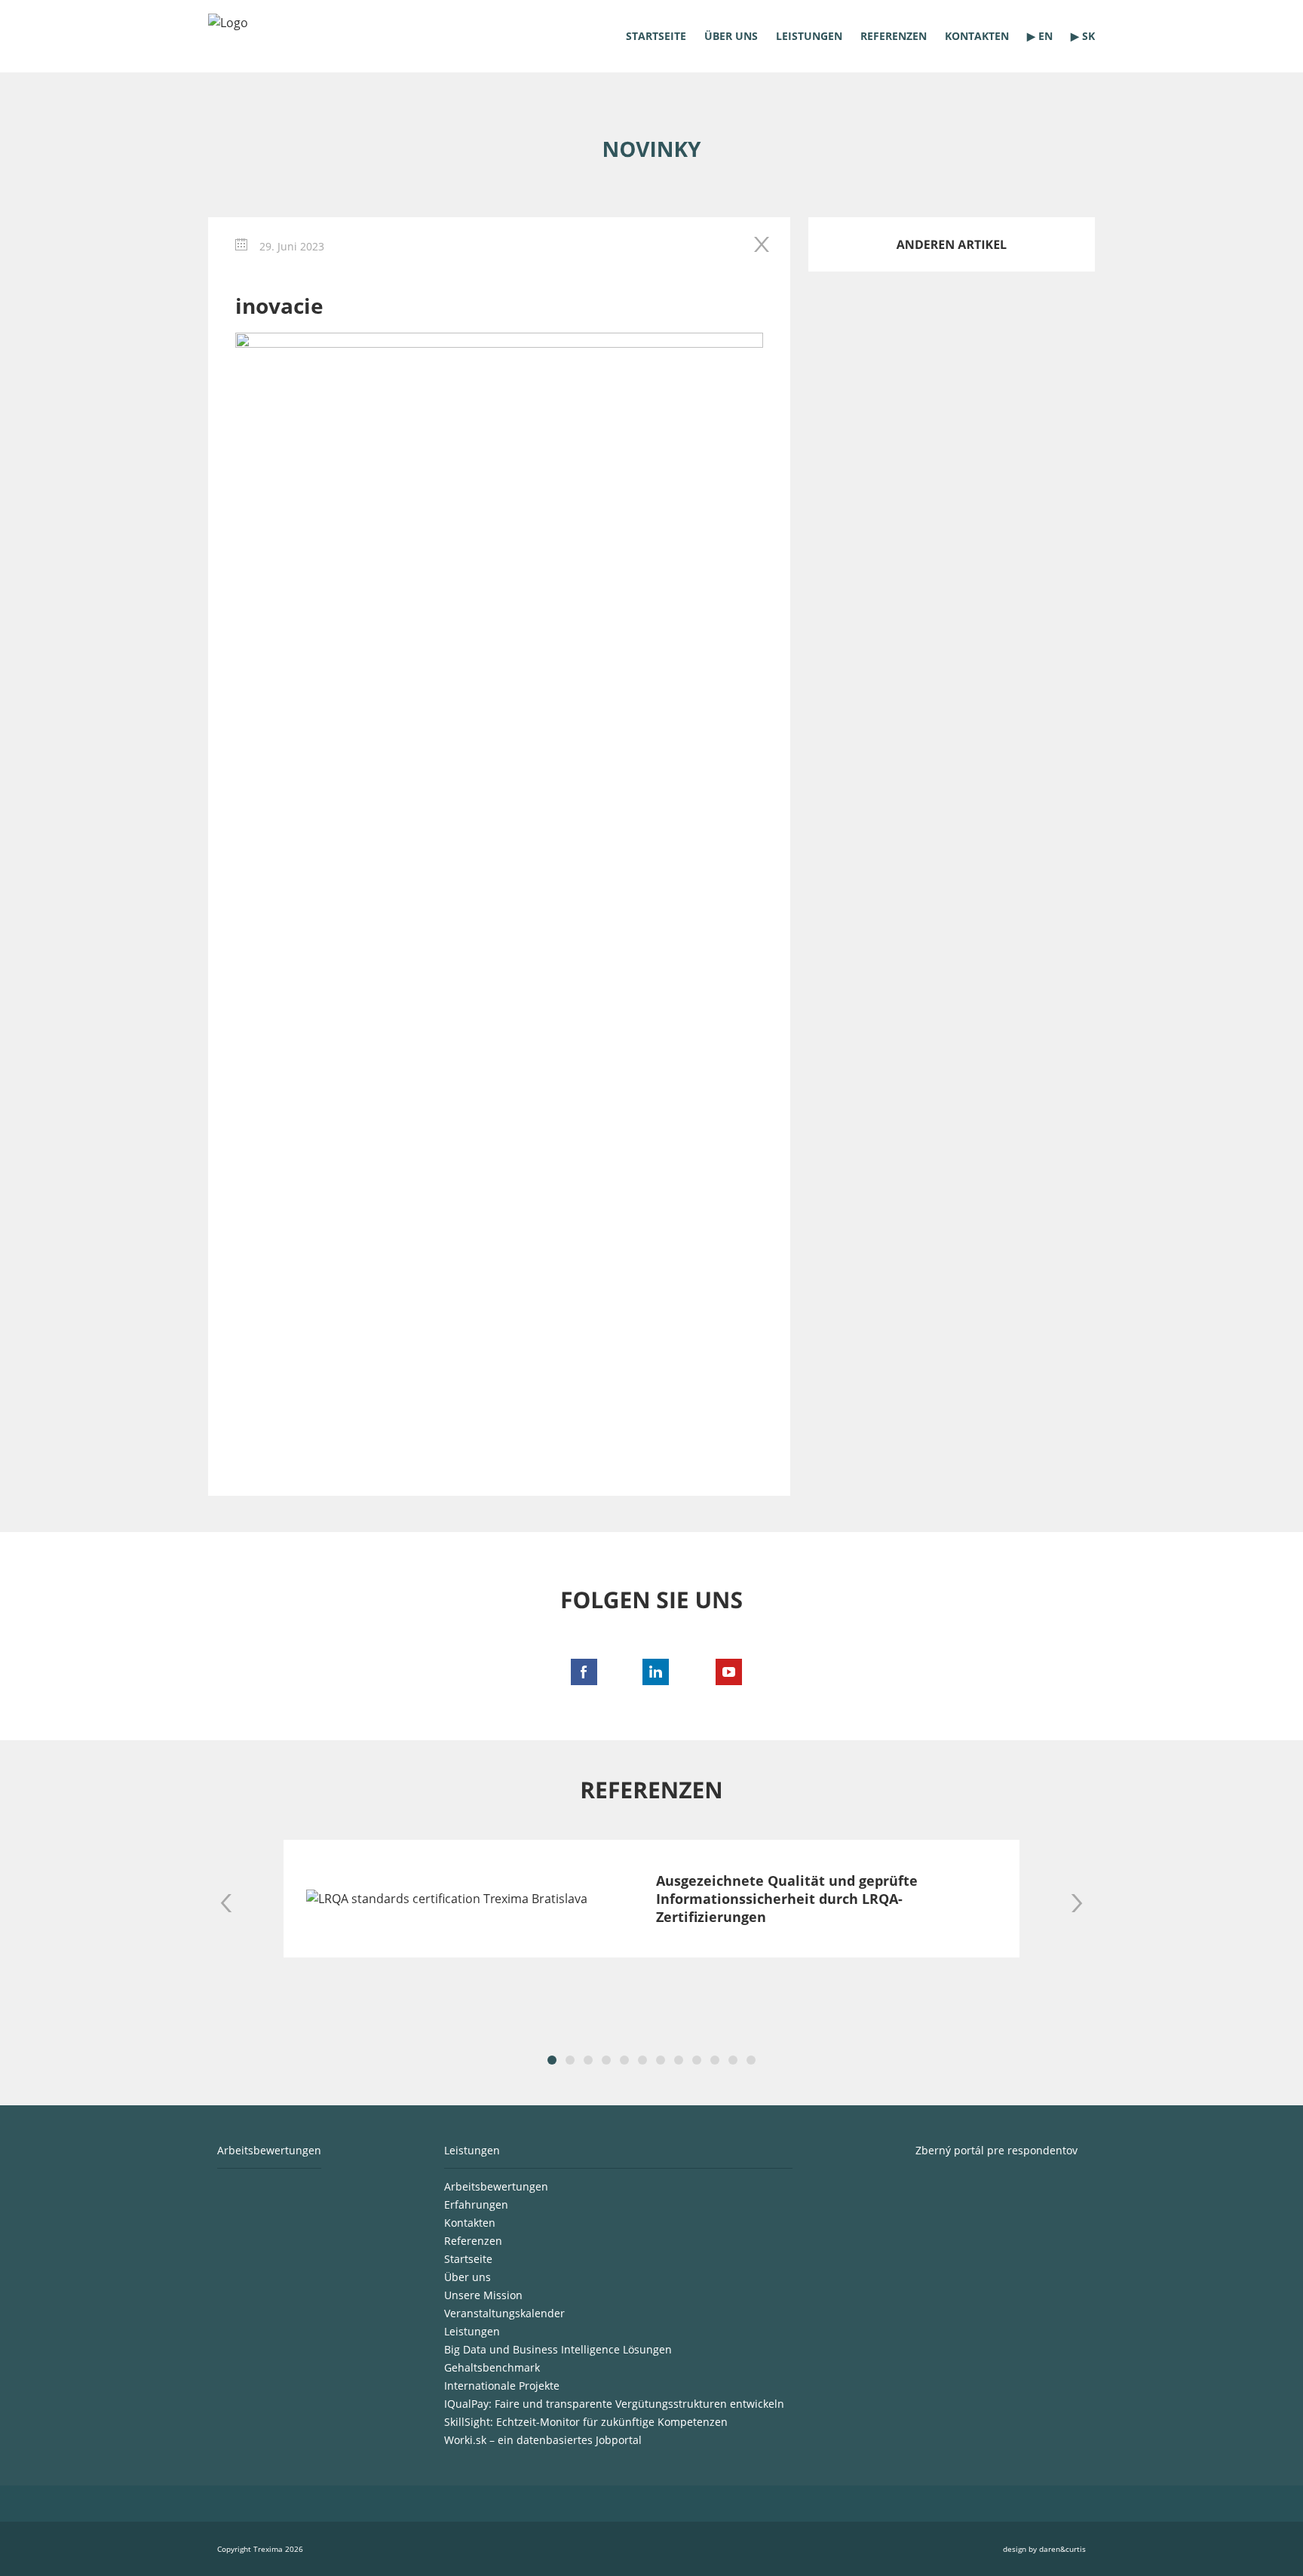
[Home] (276, 41)
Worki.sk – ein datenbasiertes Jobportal (543, 2440)
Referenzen (894, 36)
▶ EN (1040, 36)
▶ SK (1083, 36)
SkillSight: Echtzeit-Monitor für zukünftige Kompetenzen (586, 2422)
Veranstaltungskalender (504, 2313)
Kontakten (977, 36)
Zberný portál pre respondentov (996, 2150)
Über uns (731, 36)
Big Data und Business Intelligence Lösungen (558, 2349)
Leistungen (809, 36)
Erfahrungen (476, 2204)
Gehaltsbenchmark (492, 2367)
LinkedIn (651, 1668)
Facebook (579, 1668)
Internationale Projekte (502, 2386)
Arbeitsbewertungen (496, 2186)
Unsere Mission (483, 2295)
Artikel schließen (763, 244)
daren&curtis (1062, 2549)
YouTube (724, 1668)
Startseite (656, 36)
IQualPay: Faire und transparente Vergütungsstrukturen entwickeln (614, 2404)
